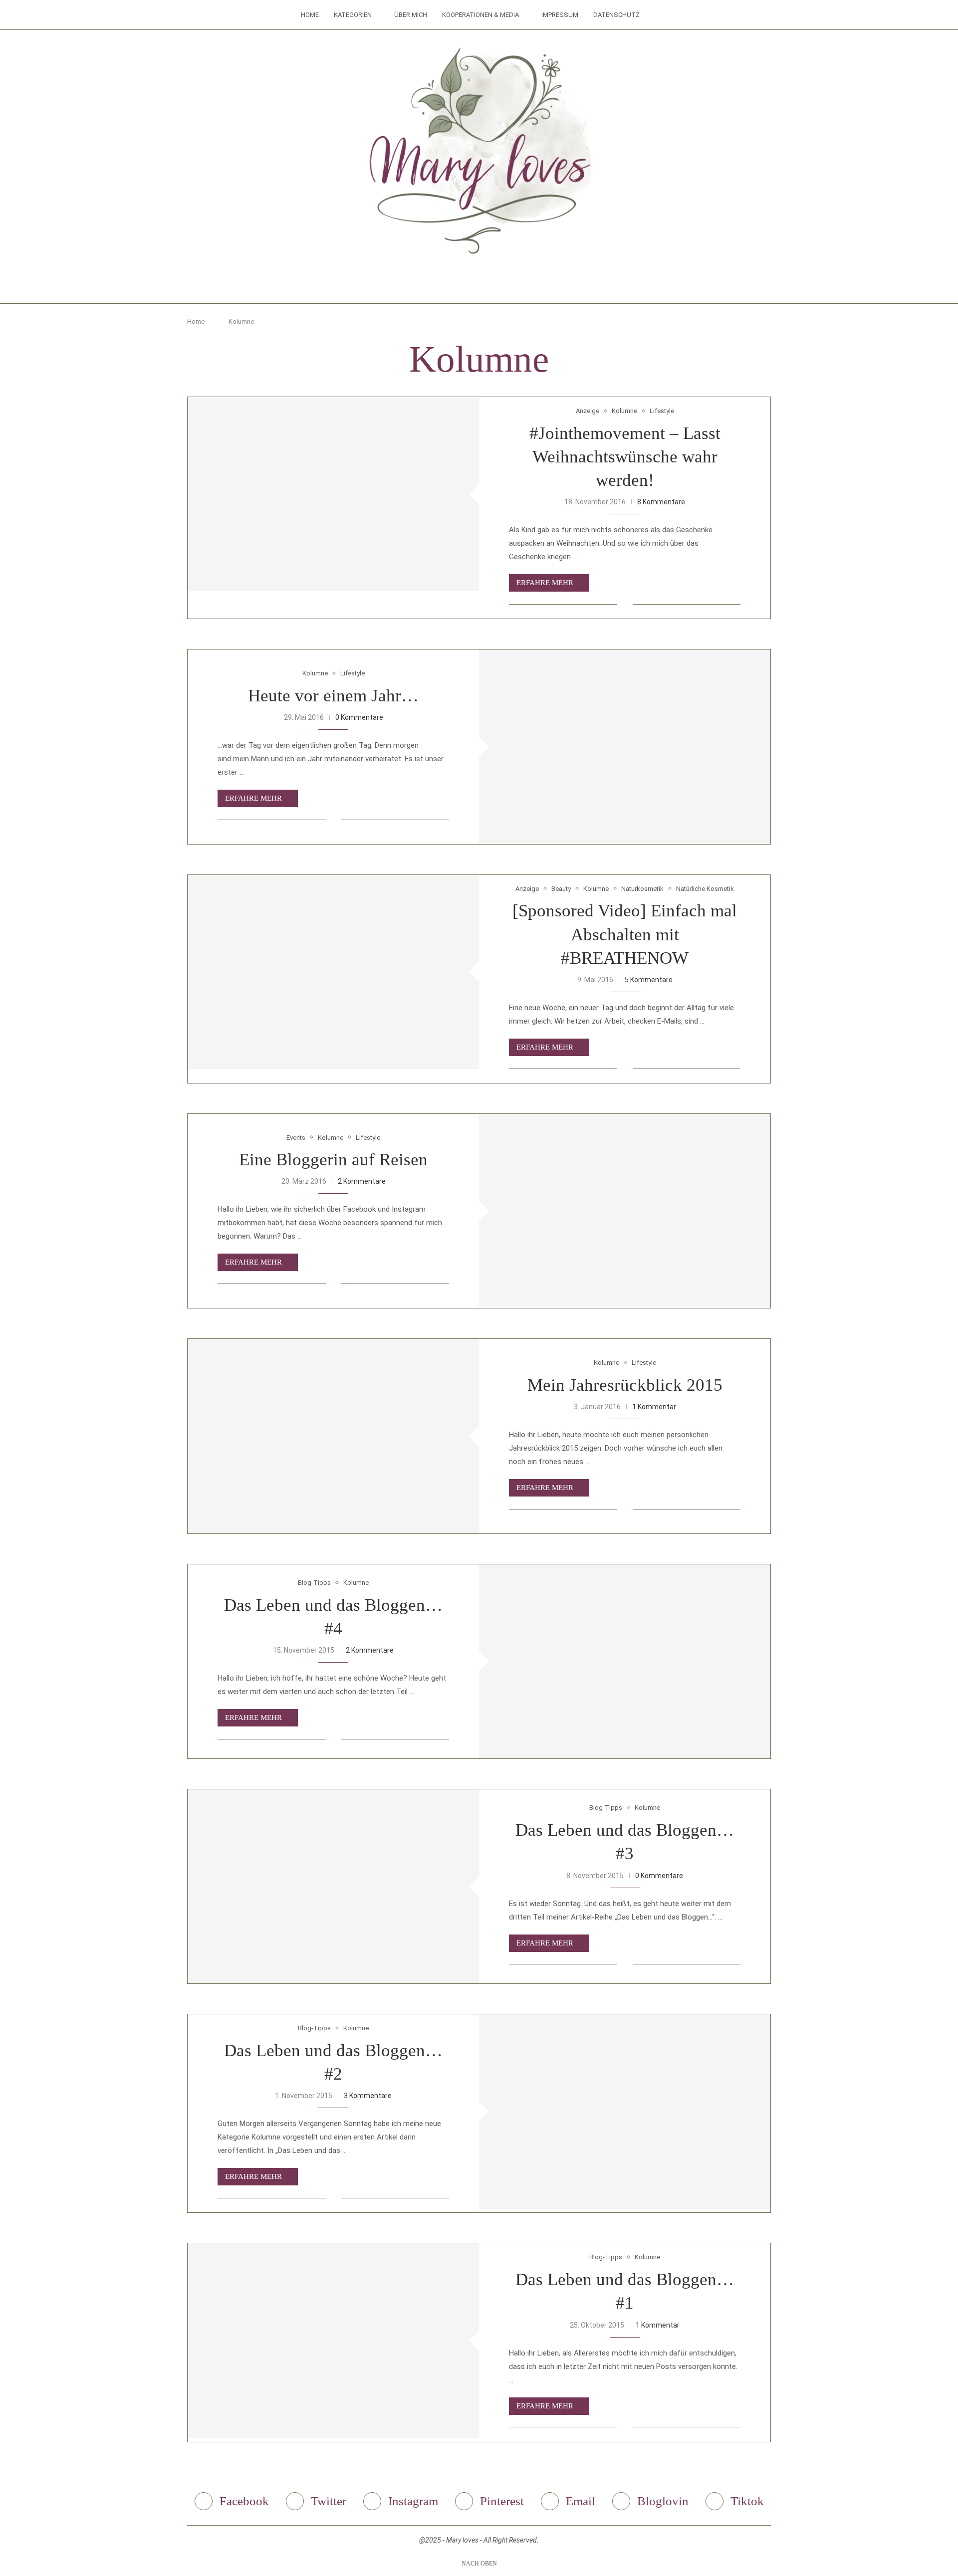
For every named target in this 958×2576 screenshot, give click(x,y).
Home (310, 15)
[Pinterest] (479, 284)
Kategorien (353, 15)
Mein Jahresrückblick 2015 (625, 1385)
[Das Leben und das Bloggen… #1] (333, 2340)
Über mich (411, 15)
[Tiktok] (521, 284)
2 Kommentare (362, 1181)
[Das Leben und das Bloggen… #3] (333, 1886)
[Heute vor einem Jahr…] (625, 747)
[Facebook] (437, 284)
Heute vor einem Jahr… (333, 696)
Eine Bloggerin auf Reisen (333, 1160)
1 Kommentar (654, 1407)
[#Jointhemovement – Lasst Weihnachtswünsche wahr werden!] (333, 494)
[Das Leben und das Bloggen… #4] (625, 1661)
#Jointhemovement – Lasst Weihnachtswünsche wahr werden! (625, 457)
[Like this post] (625, 604)
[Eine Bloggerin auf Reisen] (625, 1211)
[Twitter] (451, 284)
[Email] (493, 284)
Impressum (560, 15)
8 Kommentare (661, 502)
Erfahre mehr (545, 583)
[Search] (652, 15)
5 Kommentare (649, 980)
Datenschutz (616, 15)
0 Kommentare (359, 717)
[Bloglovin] (507, 284)
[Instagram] (465, 284)
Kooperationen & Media (480, 15)
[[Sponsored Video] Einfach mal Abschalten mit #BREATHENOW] (333, 972)
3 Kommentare (368, 2096)
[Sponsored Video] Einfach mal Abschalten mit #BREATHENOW (625, 934)
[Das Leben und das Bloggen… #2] (625, 2111)
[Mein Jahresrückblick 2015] (333, 1436)
